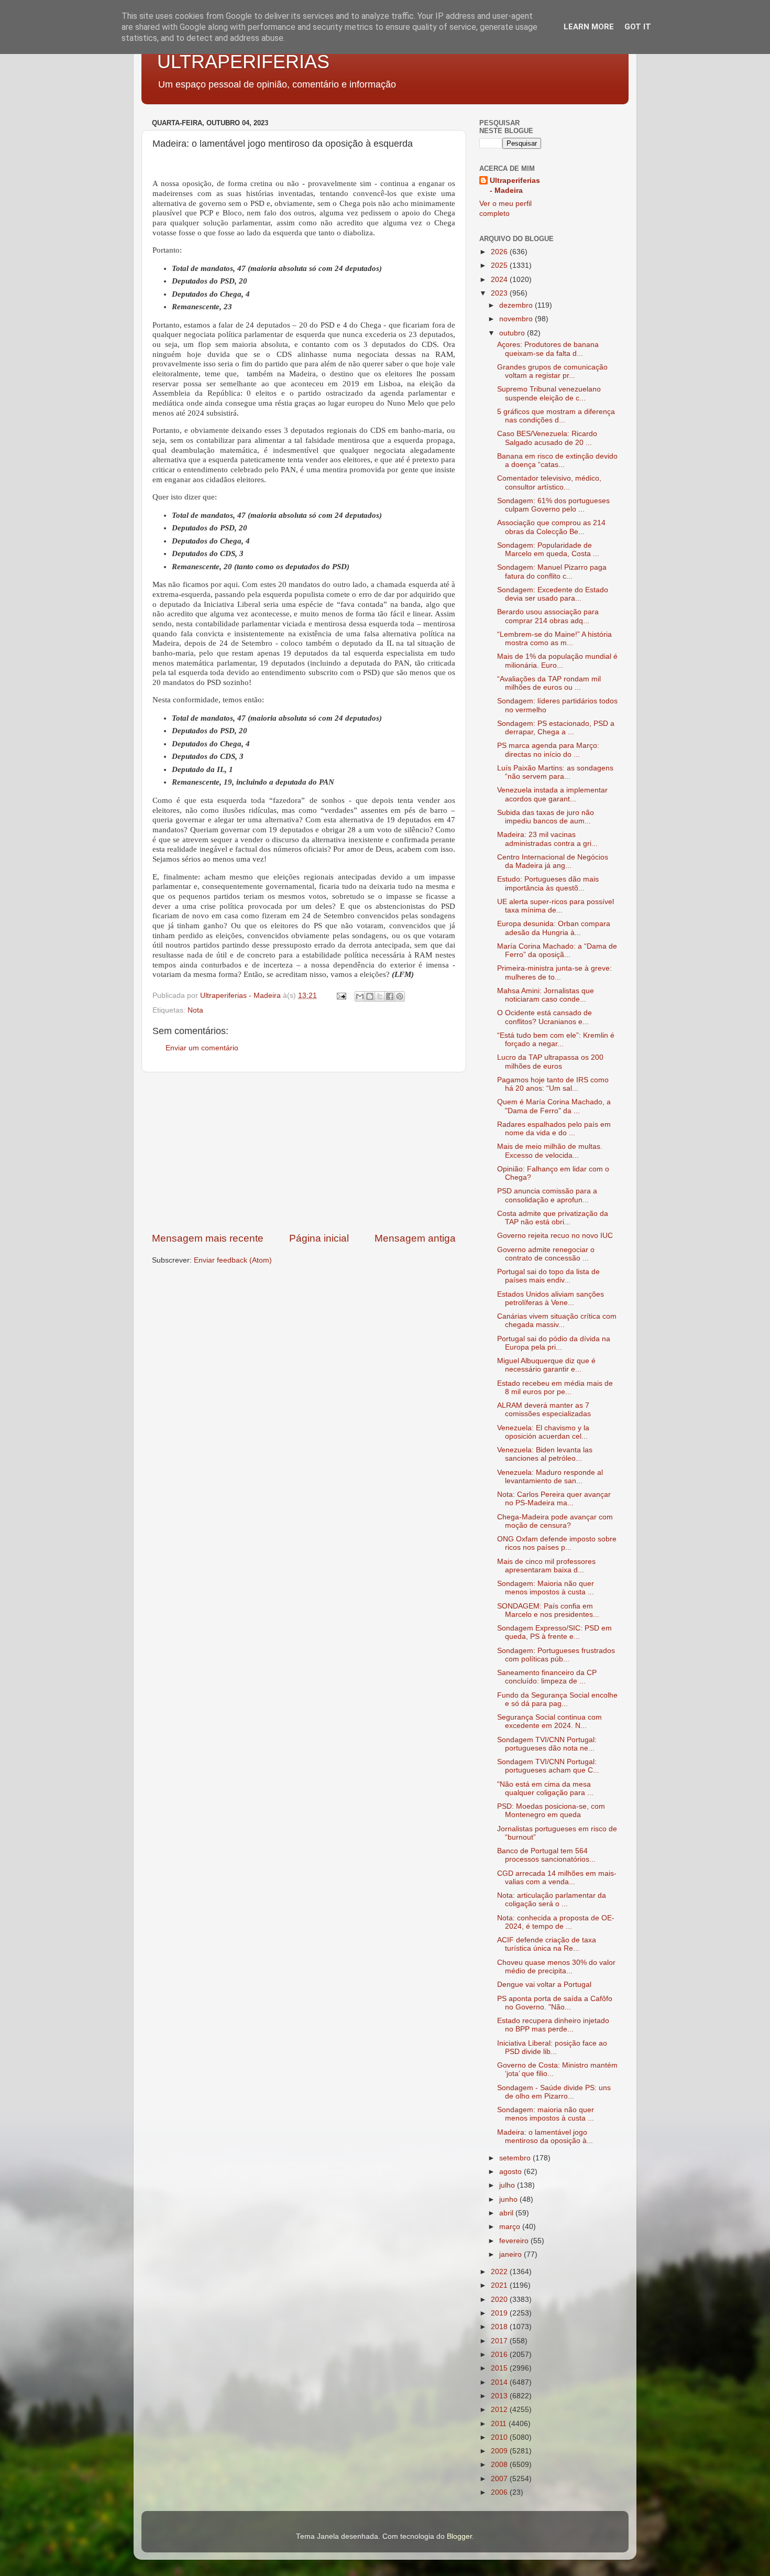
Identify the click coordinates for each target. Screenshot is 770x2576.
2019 (500, 2313)
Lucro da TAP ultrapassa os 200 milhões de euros (550, 1062)
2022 (500, 2272)
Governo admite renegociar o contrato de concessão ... (546, 1254)
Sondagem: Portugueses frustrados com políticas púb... (556, 1655)
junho (509, 2199)
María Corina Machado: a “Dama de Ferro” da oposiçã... (557, 950)
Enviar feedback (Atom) (233, 1260)
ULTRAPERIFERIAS (243, 62)
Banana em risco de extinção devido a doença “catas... (557, 460)
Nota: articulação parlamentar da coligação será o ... (552, 1900)
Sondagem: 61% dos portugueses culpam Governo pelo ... (553, 505)
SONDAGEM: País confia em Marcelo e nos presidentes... (548, 1610)
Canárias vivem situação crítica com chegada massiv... (557, 1320)
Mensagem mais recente (208, 1238)
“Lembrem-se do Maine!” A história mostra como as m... (554, 639)
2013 (500, 2396)
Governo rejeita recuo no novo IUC (555, 1236)
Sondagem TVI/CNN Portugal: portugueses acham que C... (548, 1766)
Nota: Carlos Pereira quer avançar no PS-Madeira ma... (554, 1499)
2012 (500, 2410)
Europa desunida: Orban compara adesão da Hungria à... (554, 928)
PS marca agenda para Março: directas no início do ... (548, 750)
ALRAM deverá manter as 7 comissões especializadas (544, 1410)
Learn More (589, 27)
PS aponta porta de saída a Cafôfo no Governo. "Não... (555, 2003)
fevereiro (515, 2241)
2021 (500, 2285)
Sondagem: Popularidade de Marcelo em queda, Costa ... (548, 550)
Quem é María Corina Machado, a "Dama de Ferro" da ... (554, 1106)
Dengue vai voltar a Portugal (544, 1985)
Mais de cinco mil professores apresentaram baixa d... (546, 1566)
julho (508, 2185)
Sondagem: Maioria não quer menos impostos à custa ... (546, 1588)
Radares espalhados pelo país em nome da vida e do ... (554, 1129)
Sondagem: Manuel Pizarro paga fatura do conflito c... (552, 572)
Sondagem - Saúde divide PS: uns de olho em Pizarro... (554, 2092)
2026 (500, 252)
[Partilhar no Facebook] (390, 996)
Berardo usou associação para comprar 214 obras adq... (548, 616)
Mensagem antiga (415, 1238)
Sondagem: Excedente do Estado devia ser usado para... (553, 594)
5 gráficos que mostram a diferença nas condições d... (556, 416)
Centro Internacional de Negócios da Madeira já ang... (553, 861)
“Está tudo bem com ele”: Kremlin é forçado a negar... (556, 1040)
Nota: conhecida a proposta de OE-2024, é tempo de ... (556, 1922)
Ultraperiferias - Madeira (515, 186)
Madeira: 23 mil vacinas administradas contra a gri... (547, 839)
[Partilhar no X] (380, 996)
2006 (500, 2492)
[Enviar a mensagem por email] (360, 996)
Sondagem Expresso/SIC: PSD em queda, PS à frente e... (554, 1632)
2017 (500, 2341)
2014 (500, 2382)
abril (507, 2213)
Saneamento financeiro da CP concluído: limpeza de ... (547, 1677)
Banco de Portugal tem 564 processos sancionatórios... (546, 1855)
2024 (500, 280)
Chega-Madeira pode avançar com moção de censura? (555, 1521)
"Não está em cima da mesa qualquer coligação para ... (545, 1789)
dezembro (517, 305)
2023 (500, 293)
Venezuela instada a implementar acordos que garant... (552, 794)
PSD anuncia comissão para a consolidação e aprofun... (547, 1195)
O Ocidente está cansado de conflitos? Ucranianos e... (544, 1017)
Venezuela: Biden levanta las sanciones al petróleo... (545, 1454)
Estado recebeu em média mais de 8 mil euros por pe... (555, 1388)
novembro (517, 319)
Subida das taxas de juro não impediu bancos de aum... (546, 817)
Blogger (459, 2536)
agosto (511, 2172)
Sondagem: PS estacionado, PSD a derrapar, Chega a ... (556, 728)
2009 (500, 2451)
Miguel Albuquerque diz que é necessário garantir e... (546, 1365)
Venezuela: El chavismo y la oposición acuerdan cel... (543, 1432)
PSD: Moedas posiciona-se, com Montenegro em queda (551, 1811)
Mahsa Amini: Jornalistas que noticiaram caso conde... (546, 995)
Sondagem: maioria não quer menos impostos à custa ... (546, 2114)
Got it (638, 27)
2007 (500, 2479)
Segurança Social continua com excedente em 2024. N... (549, 1721)
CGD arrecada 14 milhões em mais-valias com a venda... (557, 1878)
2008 (500, 2465)
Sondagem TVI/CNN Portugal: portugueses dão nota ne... (547, 1744)
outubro (513, 333)
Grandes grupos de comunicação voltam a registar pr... (552, 371)
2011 (500, 2424)
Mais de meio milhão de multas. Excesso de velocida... (550, 1151)
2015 (500, 2368)
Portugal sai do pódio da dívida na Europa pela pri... (554, 1343)
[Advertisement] (304, 1152)
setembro (516, 2158)
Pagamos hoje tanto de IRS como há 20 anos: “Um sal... (553, 1084)
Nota (195, 1010)
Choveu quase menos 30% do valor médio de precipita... (556, 1967)
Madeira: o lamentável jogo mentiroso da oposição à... (545, 2137)
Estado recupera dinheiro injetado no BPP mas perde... (553, 2025)
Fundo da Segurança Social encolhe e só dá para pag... (557, 1699)
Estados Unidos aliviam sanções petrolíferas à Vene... (551, 1298)
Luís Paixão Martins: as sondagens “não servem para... (555, 772)
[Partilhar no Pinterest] (400, 996)
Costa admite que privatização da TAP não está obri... (553, 1218)
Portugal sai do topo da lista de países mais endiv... (548, 1276)
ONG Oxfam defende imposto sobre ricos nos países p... (557, 1543)
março (511, 2227)
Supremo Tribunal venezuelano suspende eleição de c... (549, 393)
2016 (500, 2355)
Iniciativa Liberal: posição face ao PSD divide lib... (552, 2047)
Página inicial (319, 1238)
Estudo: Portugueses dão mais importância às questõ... (548, 883)
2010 (500, 2437)
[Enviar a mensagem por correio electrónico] (341, 996)
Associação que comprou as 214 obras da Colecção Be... (551, 527)
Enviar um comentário (202, 1048)
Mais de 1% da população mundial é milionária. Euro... (557, 661)
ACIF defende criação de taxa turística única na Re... (547, 1944)
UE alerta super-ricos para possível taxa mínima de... (555, 906)
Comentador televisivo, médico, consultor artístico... (549, 482)
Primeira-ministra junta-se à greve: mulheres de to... (554, 972)
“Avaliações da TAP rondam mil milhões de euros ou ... (549, 683)
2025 (500, 265)
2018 (500, 2327)
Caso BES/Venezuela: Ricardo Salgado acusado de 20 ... (547, 438)
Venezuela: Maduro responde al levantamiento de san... (550, 1477)
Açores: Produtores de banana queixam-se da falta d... (548, 349)
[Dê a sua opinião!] (370, 996)
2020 (500, 2300)
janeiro (511, 2254)
